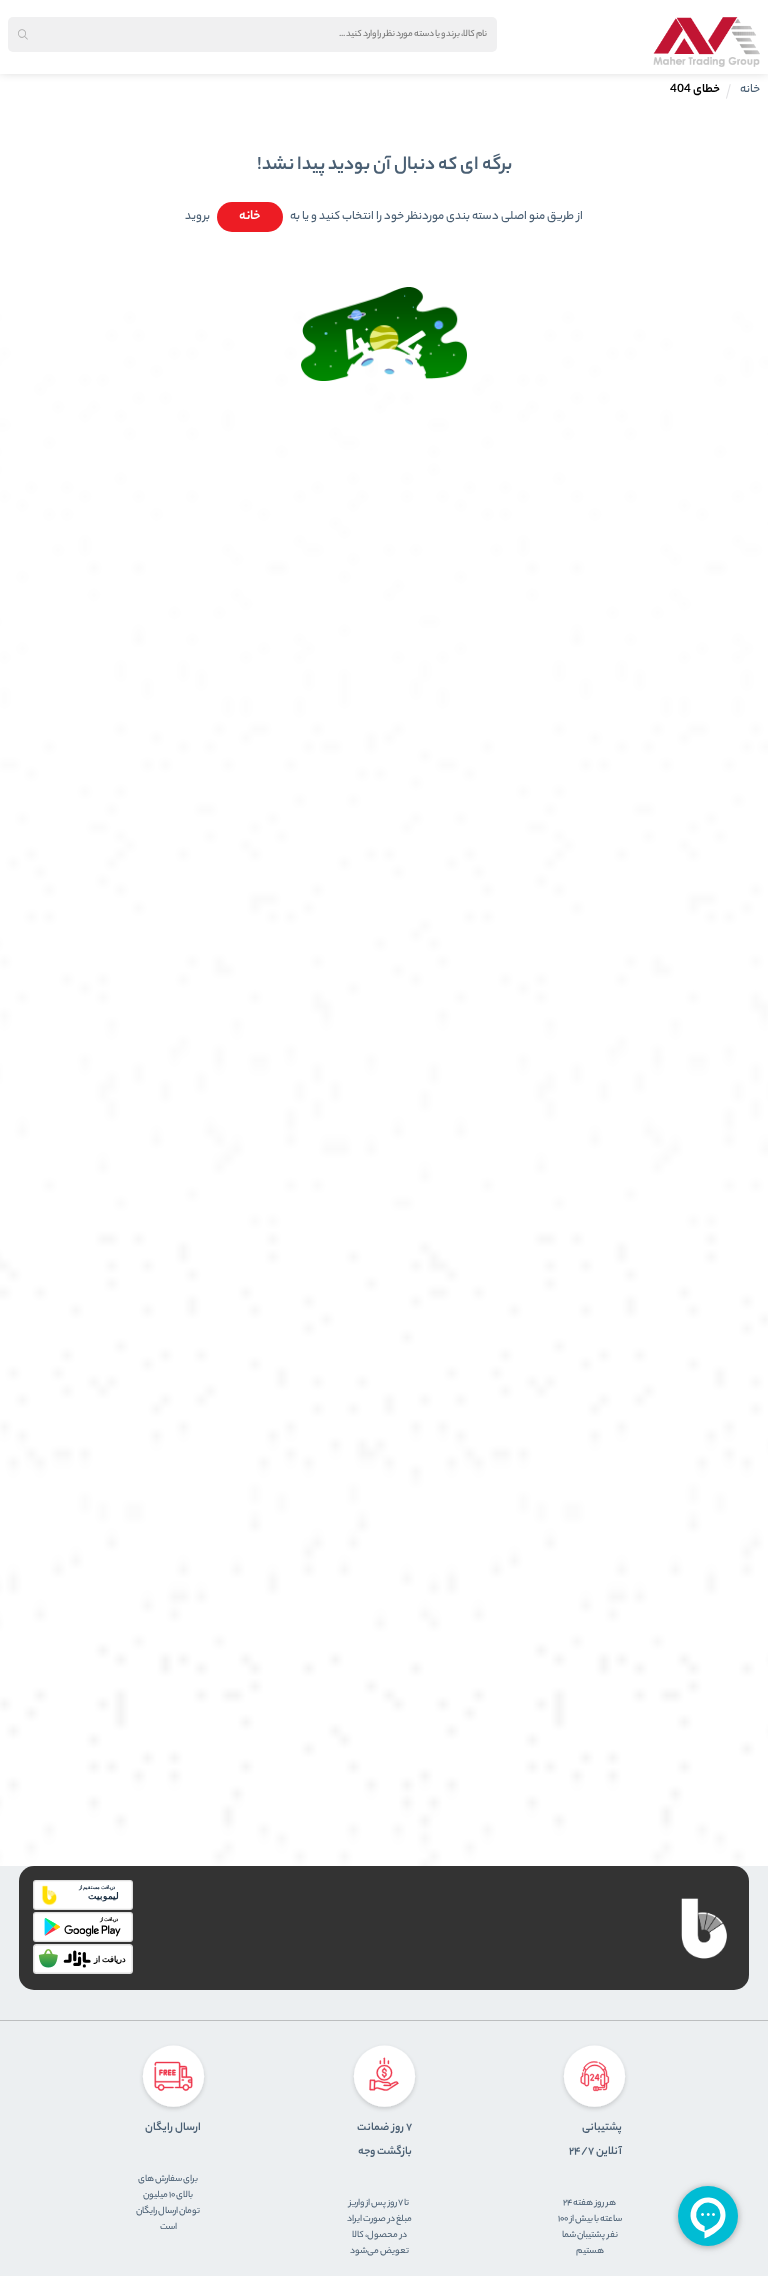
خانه (750, 90)
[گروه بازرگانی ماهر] (706, 42)
